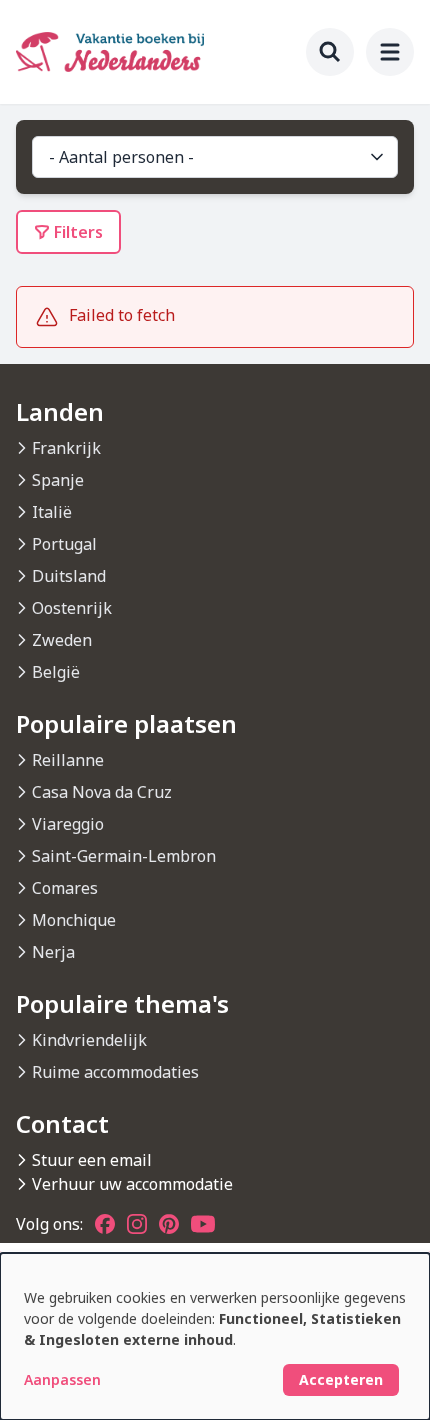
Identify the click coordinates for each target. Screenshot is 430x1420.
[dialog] (215, 1336)
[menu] (390, 52)
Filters (78, 232)
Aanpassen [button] (62, 1379)
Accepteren (341, 1379)
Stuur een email (92, 1160)
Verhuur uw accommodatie (132, 1184)
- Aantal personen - (121, 157)
